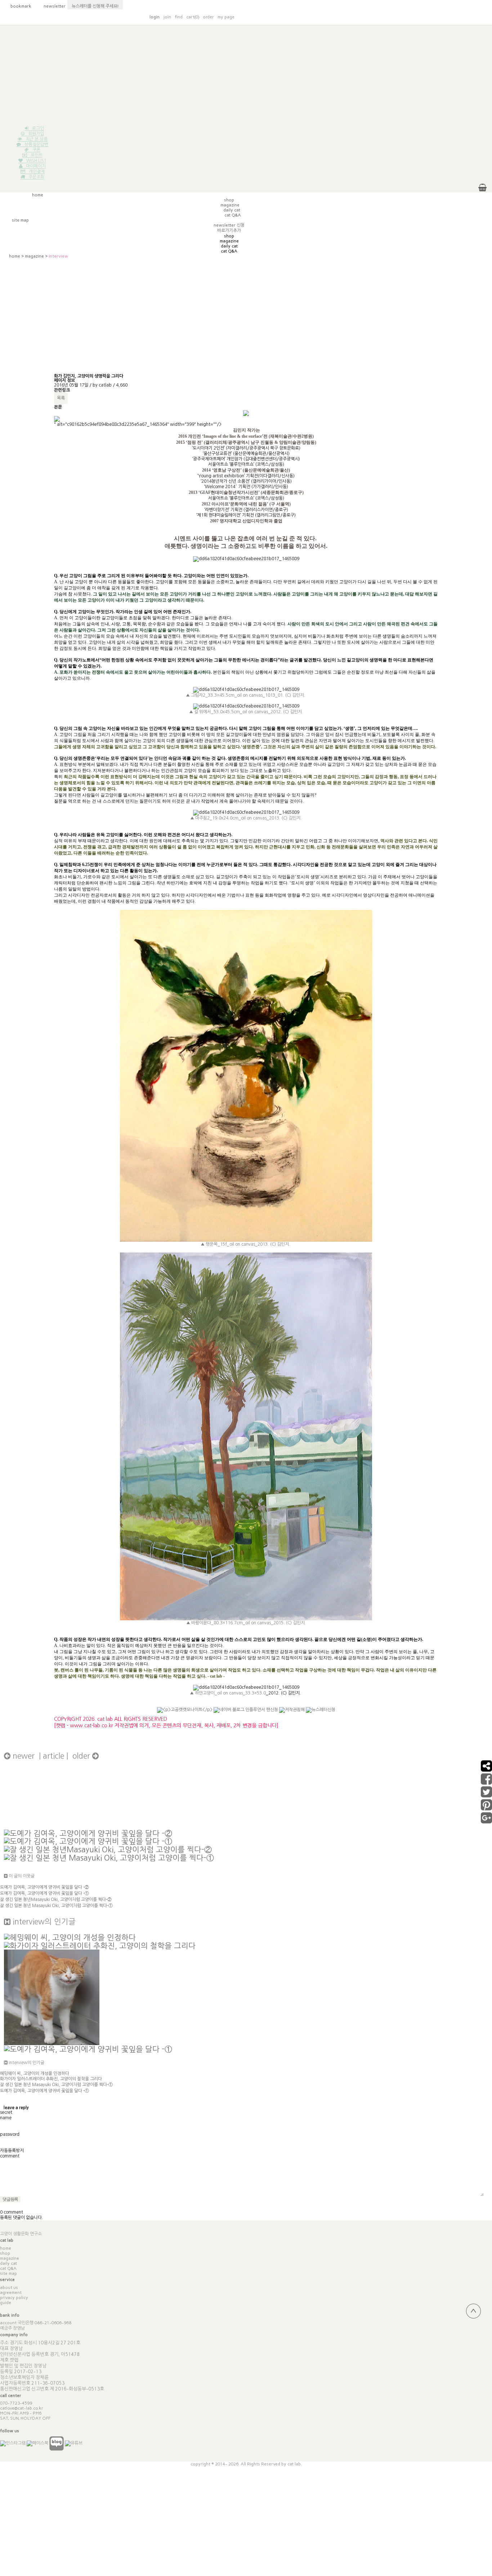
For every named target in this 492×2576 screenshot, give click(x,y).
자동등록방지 (12, 2151)
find (179, 17)
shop (5, 2253)
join (167, 17)
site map (8, 2273)
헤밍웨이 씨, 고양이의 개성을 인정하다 (35, 2073)
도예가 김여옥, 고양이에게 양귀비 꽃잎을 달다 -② (44, 1887)
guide (6, 2303)
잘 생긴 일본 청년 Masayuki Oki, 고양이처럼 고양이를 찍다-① (56, 1906)
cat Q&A (8, 2268)
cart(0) (193, 17)
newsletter (51, 6)
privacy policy (14, 2298)
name (6, 2118)
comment (10, 2156)
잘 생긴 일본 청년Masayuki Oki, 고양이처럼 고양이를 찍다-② (56, 1899)
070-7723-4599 (16, 2403)
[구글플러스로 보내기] (486, 1821)
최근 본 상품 (37, 139)
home (15, 256)
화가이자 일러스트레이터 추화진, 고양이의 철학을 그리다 (51, 2079)
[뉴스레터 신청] (321, 1713)
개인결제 (37, 171)
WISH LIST (36, 161)
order (208, 17)
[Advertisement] (246, 76)
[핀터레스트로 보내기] (486, 1808)
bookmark (17, 6)
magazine (34, 256)
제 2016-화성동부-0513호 (77, 2389)
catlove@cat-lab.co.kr (22, 2408)
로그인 (38, 128)
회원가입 (36, 134)
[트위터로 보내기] (486, 1795)
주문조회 (36, 177)
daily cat (8, 2263)
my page (226, 17)
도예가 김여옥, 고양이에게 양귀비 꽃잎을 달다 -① (44, 1893)
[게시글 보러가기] (88, 1833)
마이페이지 (36, 166)
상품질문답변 (36, 144)
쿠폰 (36, 150)
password (10, 2134)
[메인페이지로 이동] (376, 17)
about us (9, 2287)
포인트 (37, 155)
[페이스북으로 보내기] (486, 1782)
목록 (61, 398)
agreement (11, 2292)
